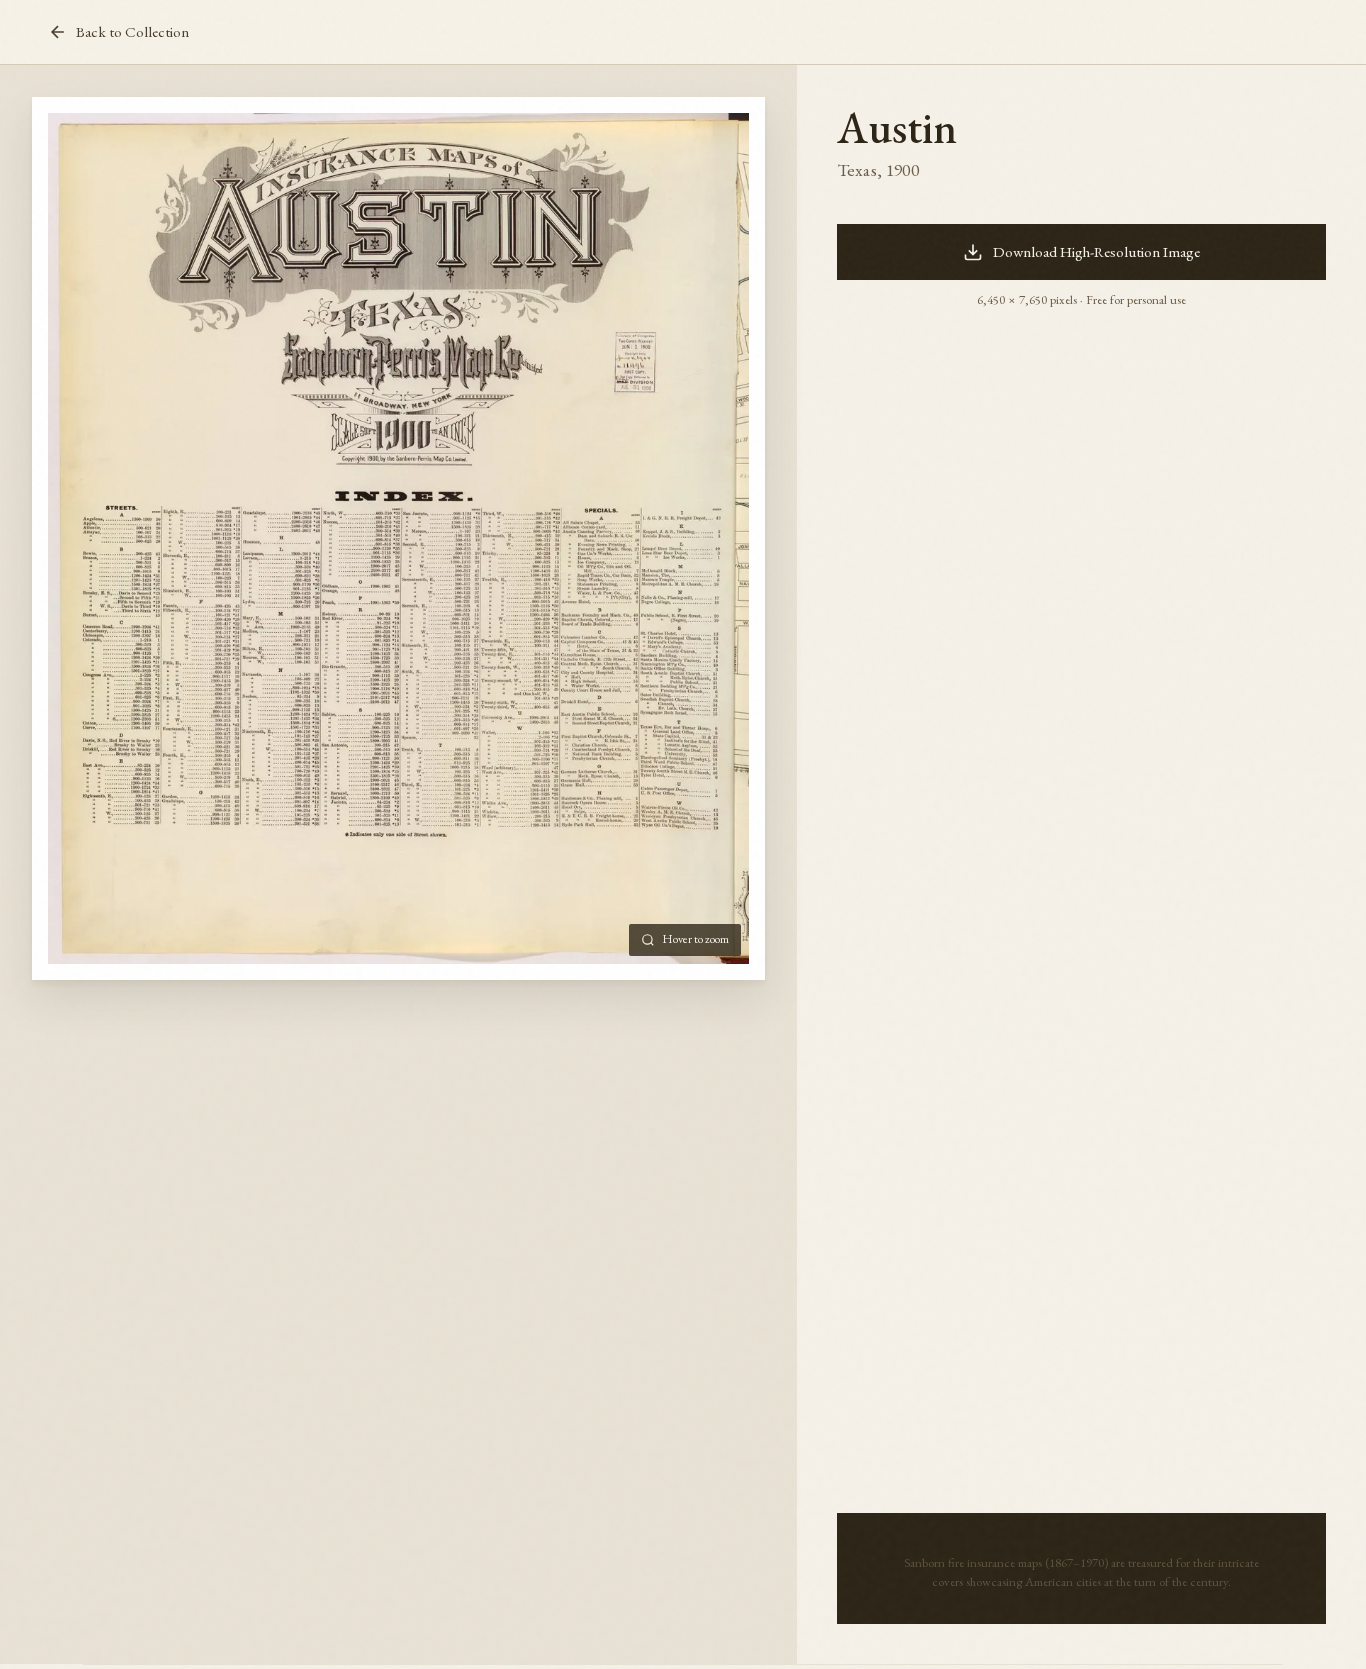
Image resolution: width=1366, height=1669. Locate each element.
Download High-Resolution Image (1096, 252)
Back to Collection (132, 32)
